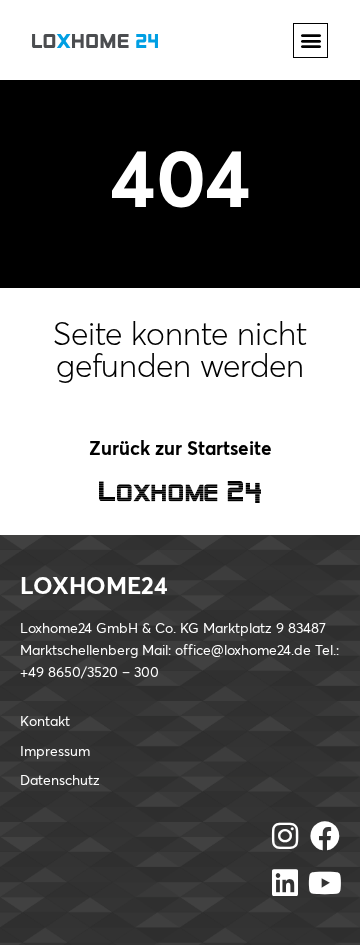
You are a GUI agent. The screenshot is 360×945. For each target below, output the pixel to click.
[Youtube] (325, 883)
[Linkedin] (285, 883)
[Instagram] (285, 836)
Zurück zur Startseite (180, 449)
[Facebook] (325, 836)
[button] (310, 40)
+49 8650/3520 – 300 (89, 673)
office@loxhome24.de (243, 651)
